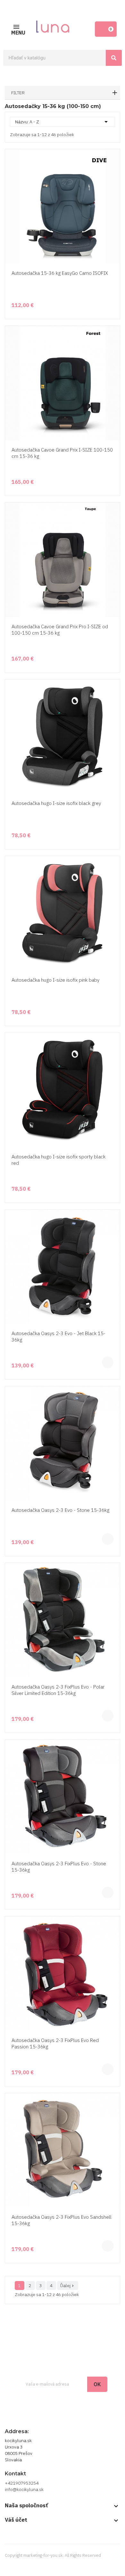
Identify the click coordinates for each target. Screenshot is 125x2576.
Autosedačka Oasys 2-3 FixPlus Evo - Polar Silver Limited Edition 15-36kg (58, 1690)
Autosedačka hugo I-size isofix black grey (56, 803)
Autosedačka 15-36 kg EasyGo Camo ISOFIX (60, 273)
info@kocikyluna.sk (24, 2489)
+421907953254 (22, 2483)
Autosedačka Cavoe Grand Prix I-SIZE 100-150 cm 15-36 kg (62, 453)
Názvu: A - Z (63, 122)
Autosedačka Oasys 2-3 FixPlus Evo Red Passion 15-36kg (55, 2043)
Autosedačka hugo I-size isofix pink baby (55, 980)
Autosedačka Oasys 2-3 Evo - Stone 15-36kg (60, 1510)
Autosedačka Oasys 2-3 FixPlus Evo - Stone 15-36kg (59, 1867)
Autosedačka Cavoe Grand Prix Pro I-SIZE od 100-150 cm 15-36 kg (60, 630)
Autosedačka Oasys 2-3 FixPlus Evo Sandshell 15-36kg (62, 2220)
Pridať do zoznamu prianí (114, 239)
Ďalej (68, 2286)
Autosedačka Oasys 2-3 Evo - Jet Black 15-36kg (58, 1337)
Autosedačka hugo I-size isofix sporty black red (58, 1160)
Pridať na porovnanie (114, 251)
